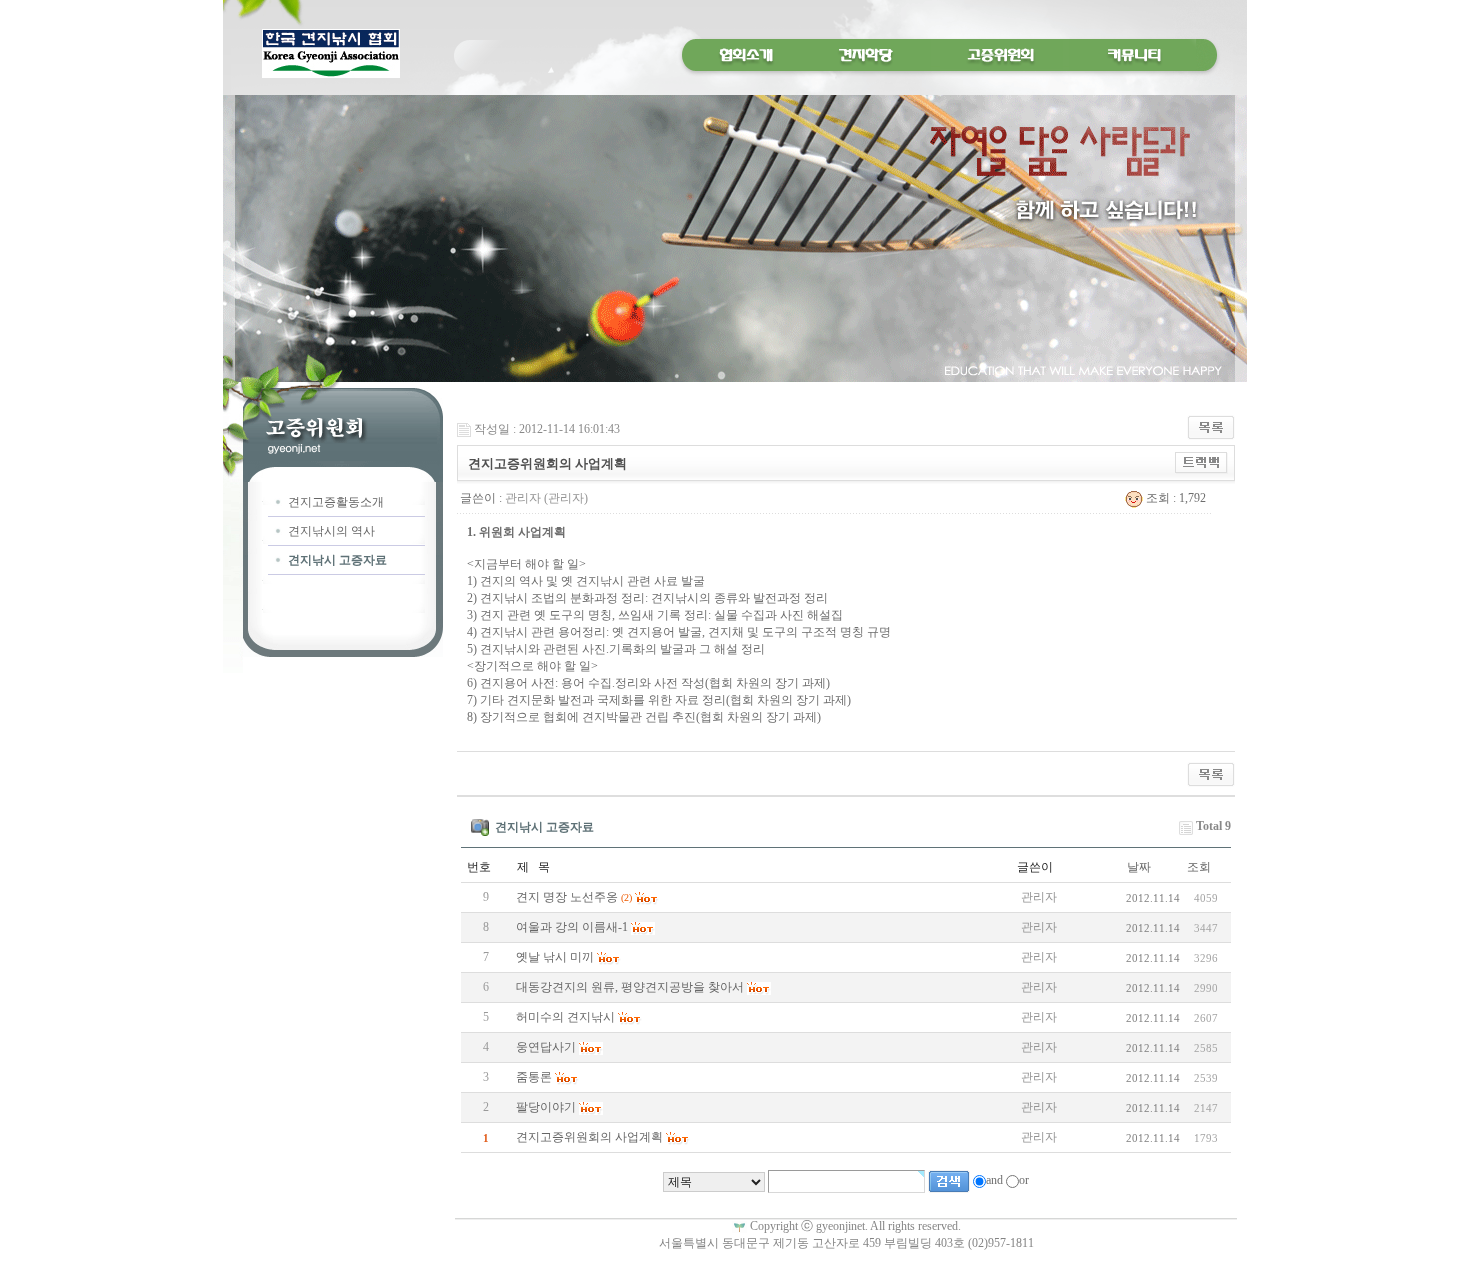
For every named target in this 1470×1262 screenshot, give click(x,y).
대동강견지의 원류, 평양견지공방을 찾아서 (630, 987)
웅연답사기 (546, 1047)
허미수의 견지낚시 (565, 1017)
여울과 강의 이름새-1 (572, 927)
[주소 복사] (1201, 462)
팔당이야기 (546, 1107)
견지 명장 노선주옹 (567, 897)
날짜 (1139, 867)
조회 (1199, 867)
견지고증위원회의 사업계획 (589, 1137)
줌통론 (534, 1077)
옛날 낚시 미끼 (555, 957)
